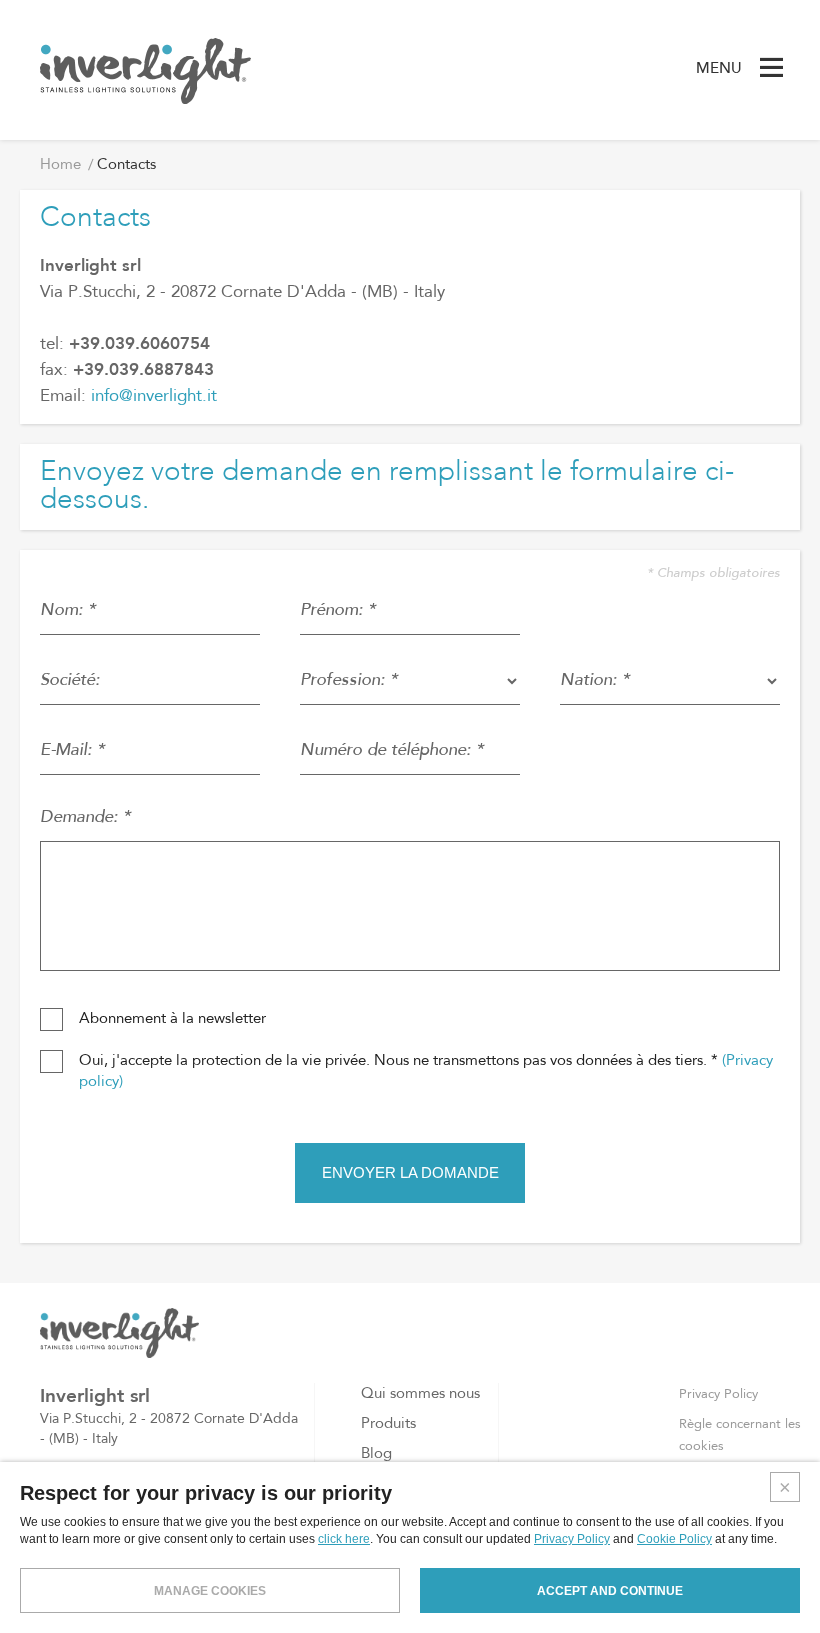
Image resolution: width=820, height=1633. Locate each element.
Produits (388, 1424)
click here (344, 1539)
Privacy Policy (718, 1394)
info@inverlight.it (154, 396)
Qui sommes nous (420, 1394)
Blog (376, 1454)
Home (60, 165)
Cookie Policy (674, 1539)
